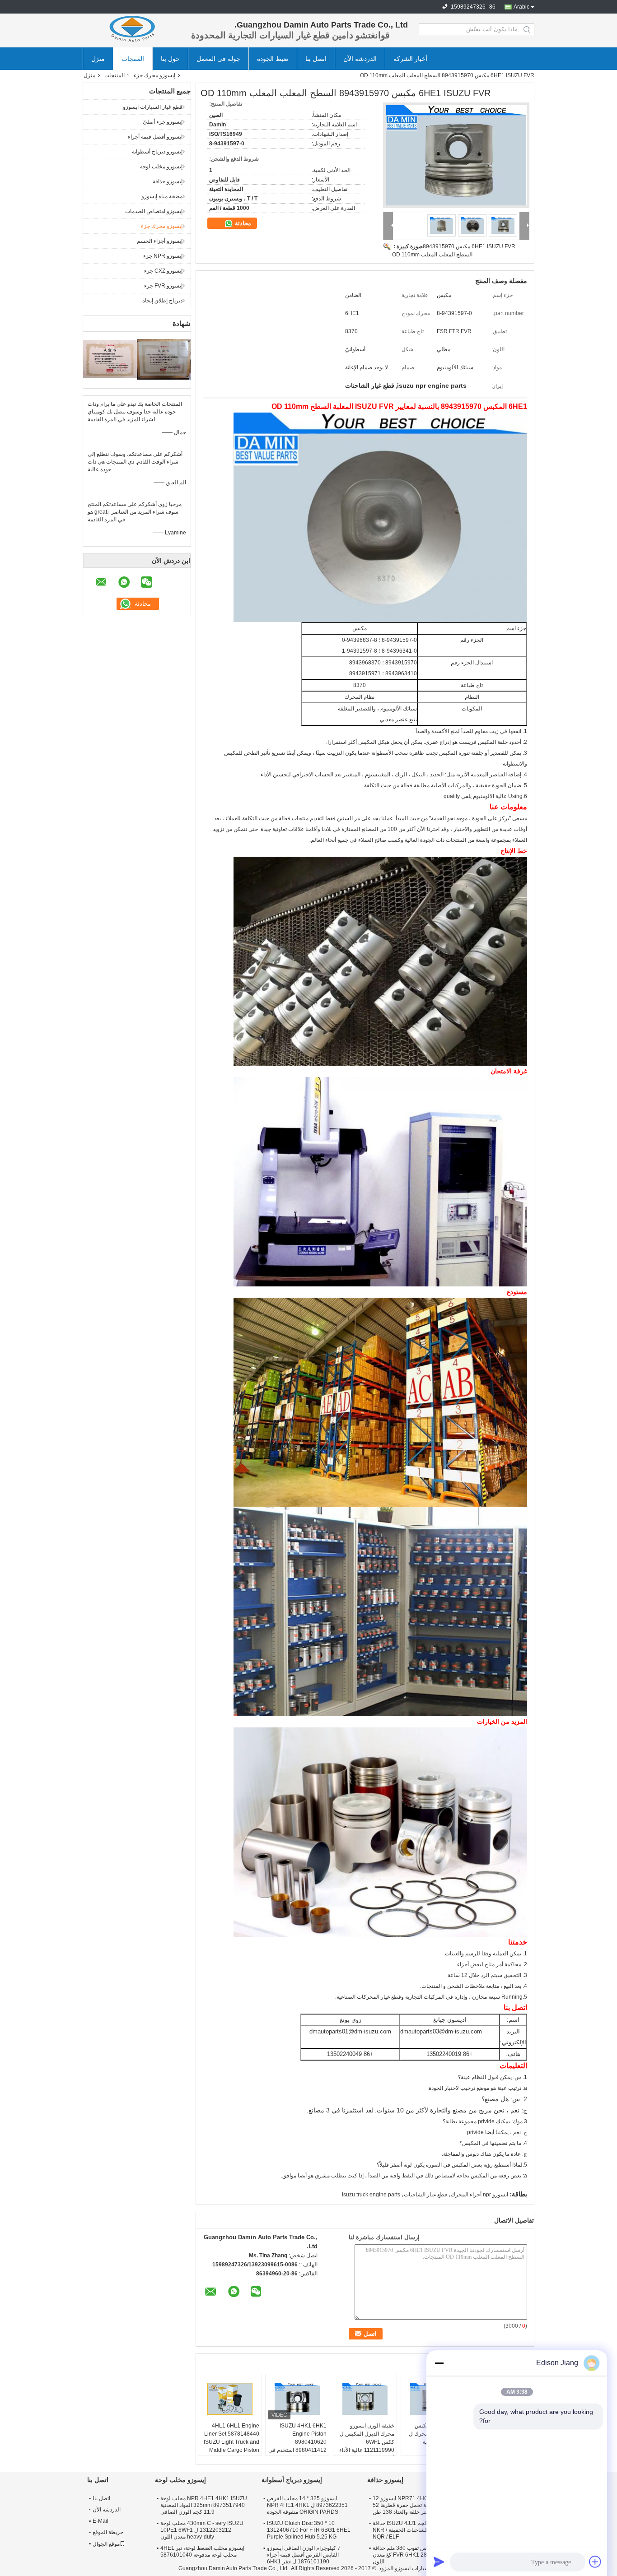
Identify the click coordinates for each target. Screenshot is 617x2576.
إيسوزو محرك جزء (154, 75)
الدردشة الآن (360, 59)
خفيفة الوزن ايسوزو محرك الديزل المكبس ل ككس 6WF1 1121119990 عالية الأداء (367, 2438)
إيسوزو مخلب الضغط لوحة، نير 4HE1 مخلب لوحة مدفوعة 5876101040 (202, 2551)
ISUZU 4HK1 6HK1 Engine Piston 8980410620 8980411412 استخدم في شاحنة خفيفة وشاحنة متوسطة (297, 2446)
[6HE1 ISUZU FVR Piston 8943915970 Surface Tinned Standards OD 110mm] (456, 155)
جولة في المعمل (218, 59)
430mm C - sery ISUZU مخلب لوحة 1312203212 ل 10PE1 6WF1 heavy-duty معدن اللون (202, 2530)
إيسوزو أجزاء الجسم (160, 241)
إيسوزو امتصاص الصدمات (154, 211)
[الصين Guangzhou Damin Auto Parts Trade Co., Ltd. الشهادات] (110, 359)
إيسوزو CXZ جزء (163, 271)
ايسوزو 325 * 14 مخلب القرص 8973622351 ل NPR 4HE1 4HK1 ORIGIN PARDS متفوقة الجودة (307, 2505)
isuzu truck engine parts (371, 2195)
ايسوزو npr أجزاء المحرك (479, 2195)
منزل (98, 59)
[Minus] (439, 2363)
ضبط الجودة (273, 59)
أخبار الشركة (410, 59)
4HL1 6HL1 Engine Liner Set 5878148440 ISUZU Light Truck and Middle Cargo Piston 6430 (231, 2442)
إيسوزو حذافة (168, 181)
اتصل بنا (316, 59)
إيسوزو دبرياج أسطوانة (157, 152)
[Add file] (595, 2562)
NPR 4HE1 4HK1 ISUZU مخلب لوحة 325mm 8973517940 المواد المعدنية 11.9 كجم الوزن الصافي (204, 2505)
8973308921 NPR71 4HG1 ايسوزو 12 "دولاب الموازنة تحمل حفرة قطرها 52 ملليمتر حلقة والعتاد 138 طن (418, 2505)
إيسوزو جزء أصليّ (163, 122)
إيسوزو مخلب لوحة (161, 167)
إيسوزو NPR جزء (163, 256)
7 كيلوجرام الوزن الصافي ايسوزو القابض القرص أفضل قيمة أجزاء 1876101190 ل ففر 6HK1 (304, 2555)
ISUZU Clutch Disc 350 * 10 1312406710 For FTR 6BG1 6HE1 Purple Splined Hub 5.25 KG (309, 2530)
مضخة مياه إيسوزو (162, 196)
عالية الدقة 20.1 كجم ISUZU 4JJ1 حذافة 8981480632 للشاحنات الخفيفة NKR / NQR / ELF (419, 2530)
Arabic (521, 7)
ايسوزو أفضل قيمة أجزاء (155, 137)
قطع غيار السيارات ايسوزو (153, 107)
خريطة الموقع (108, 2532)
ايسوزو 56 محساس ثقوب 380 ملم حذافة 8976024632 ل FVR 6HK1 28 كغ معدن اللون (419, 2555)
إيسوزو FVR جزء (163, 286)
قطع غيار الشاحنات (425, 2195)
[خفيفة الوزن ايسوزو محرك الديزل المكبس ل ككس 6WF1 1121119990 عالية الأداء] (365, 2399)
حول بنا (170, 59)
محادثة (242, 223)
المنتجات (133, 59)
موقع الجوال (106, 2544)
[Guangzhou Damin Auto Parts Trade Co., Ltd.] (132, 29)
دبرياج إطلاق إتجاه (162, 301)
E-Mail (100, 2521)
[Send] (439, 2562)
